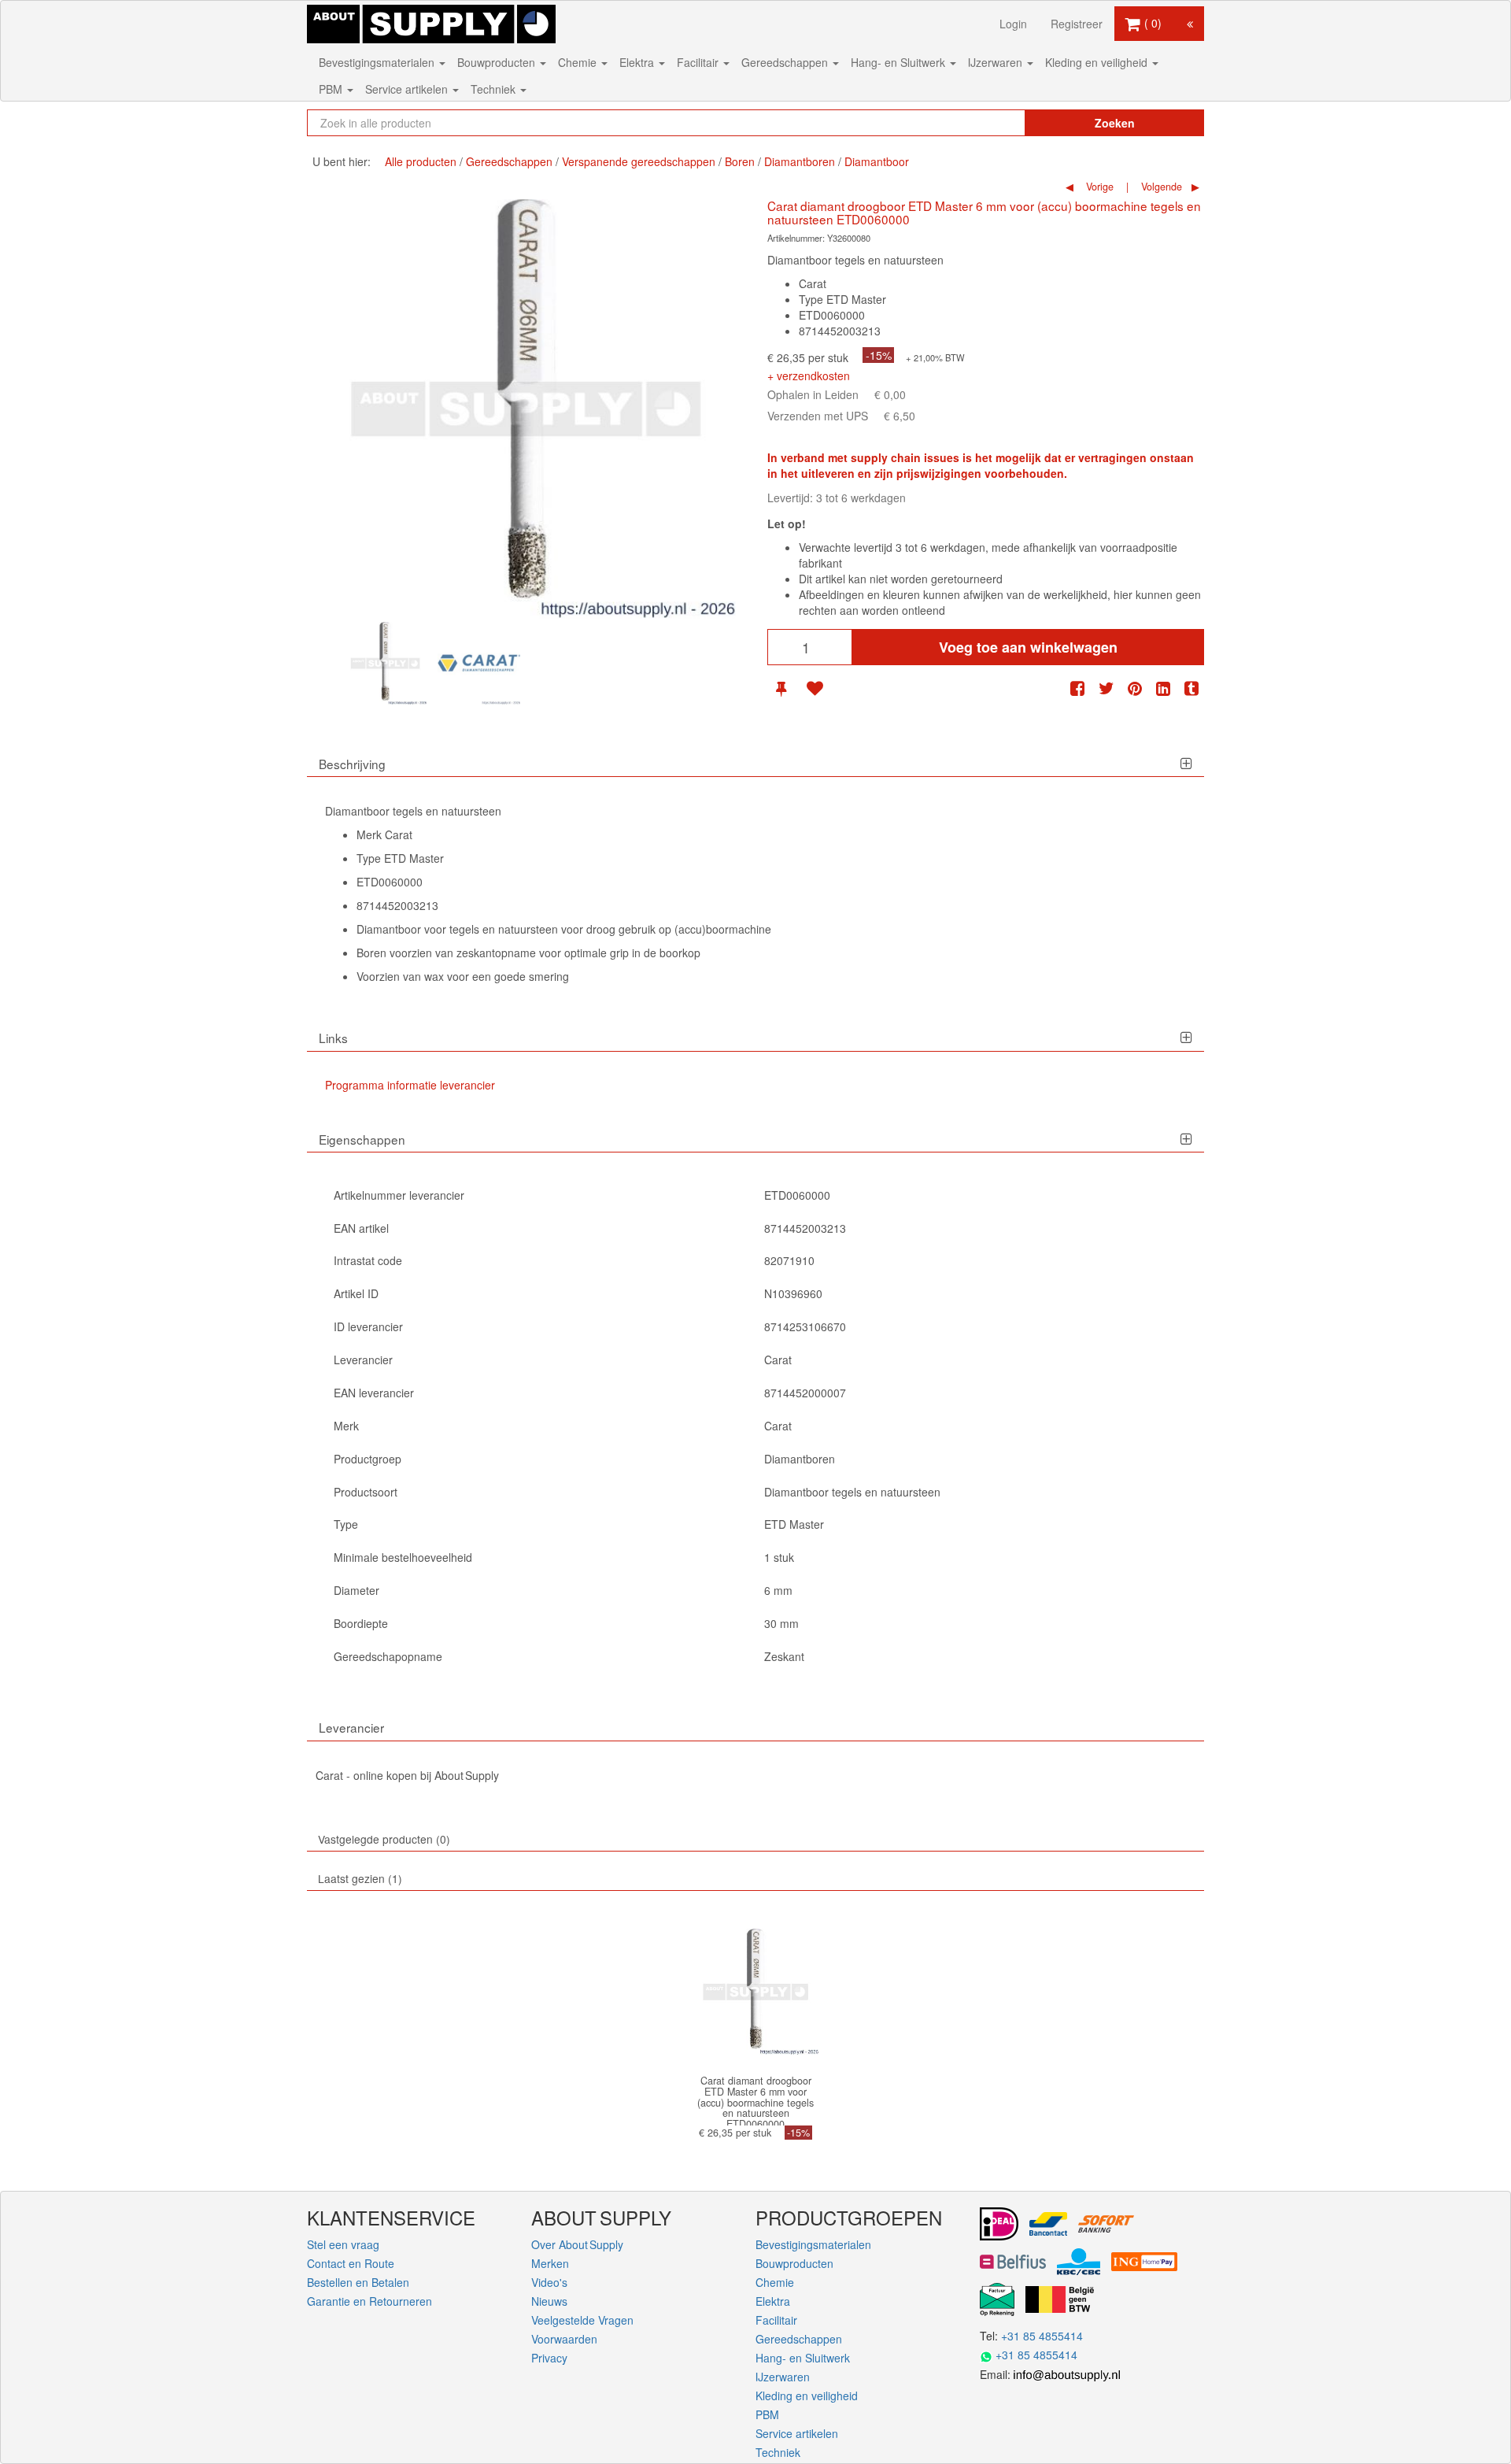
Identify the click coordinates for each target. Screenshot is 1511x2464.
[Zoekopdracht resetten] (980, 123)
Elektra (638, 62)
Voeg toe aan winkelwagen (1028, 647)
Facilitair (699, 62)
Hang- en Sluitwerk (900, 62)
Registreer (1077, 24)
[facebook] (1077, 688)
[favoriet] (815, 688)
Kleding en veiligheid (1098, 62)
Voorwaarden (564, 2339)
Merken (550, 2263)
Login (1013, 24)
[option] (385, 663)
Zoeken (1115, 123)
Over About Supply (577, 2244)
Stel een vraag (343, 2244)
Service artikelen (408, 89)
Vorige (1098, 187)
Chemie (579, 62)
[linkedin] (1163, 688)
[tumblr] (1191, 688)
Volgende (1160, 187)
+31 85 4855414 (1042, 2336)
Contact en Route (351, 2263)
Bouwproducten (498, 62)
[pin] (781, 688)
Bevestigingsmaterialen (378, 62)
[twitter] (1106, 688)
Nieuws (549, 2301)
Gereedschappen (786, 62)
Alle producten (421, 161)
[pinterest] (1135, 688)
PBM (332, 89)
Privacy (549, 2358)
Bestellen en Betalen (358, 2282)
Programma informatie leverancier (410, 1085)
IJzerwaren (997, 62)
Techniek (495, 89)
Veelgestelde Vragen (582, 2320)
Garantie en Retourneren (369, 2301)
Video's (549, 2282)
